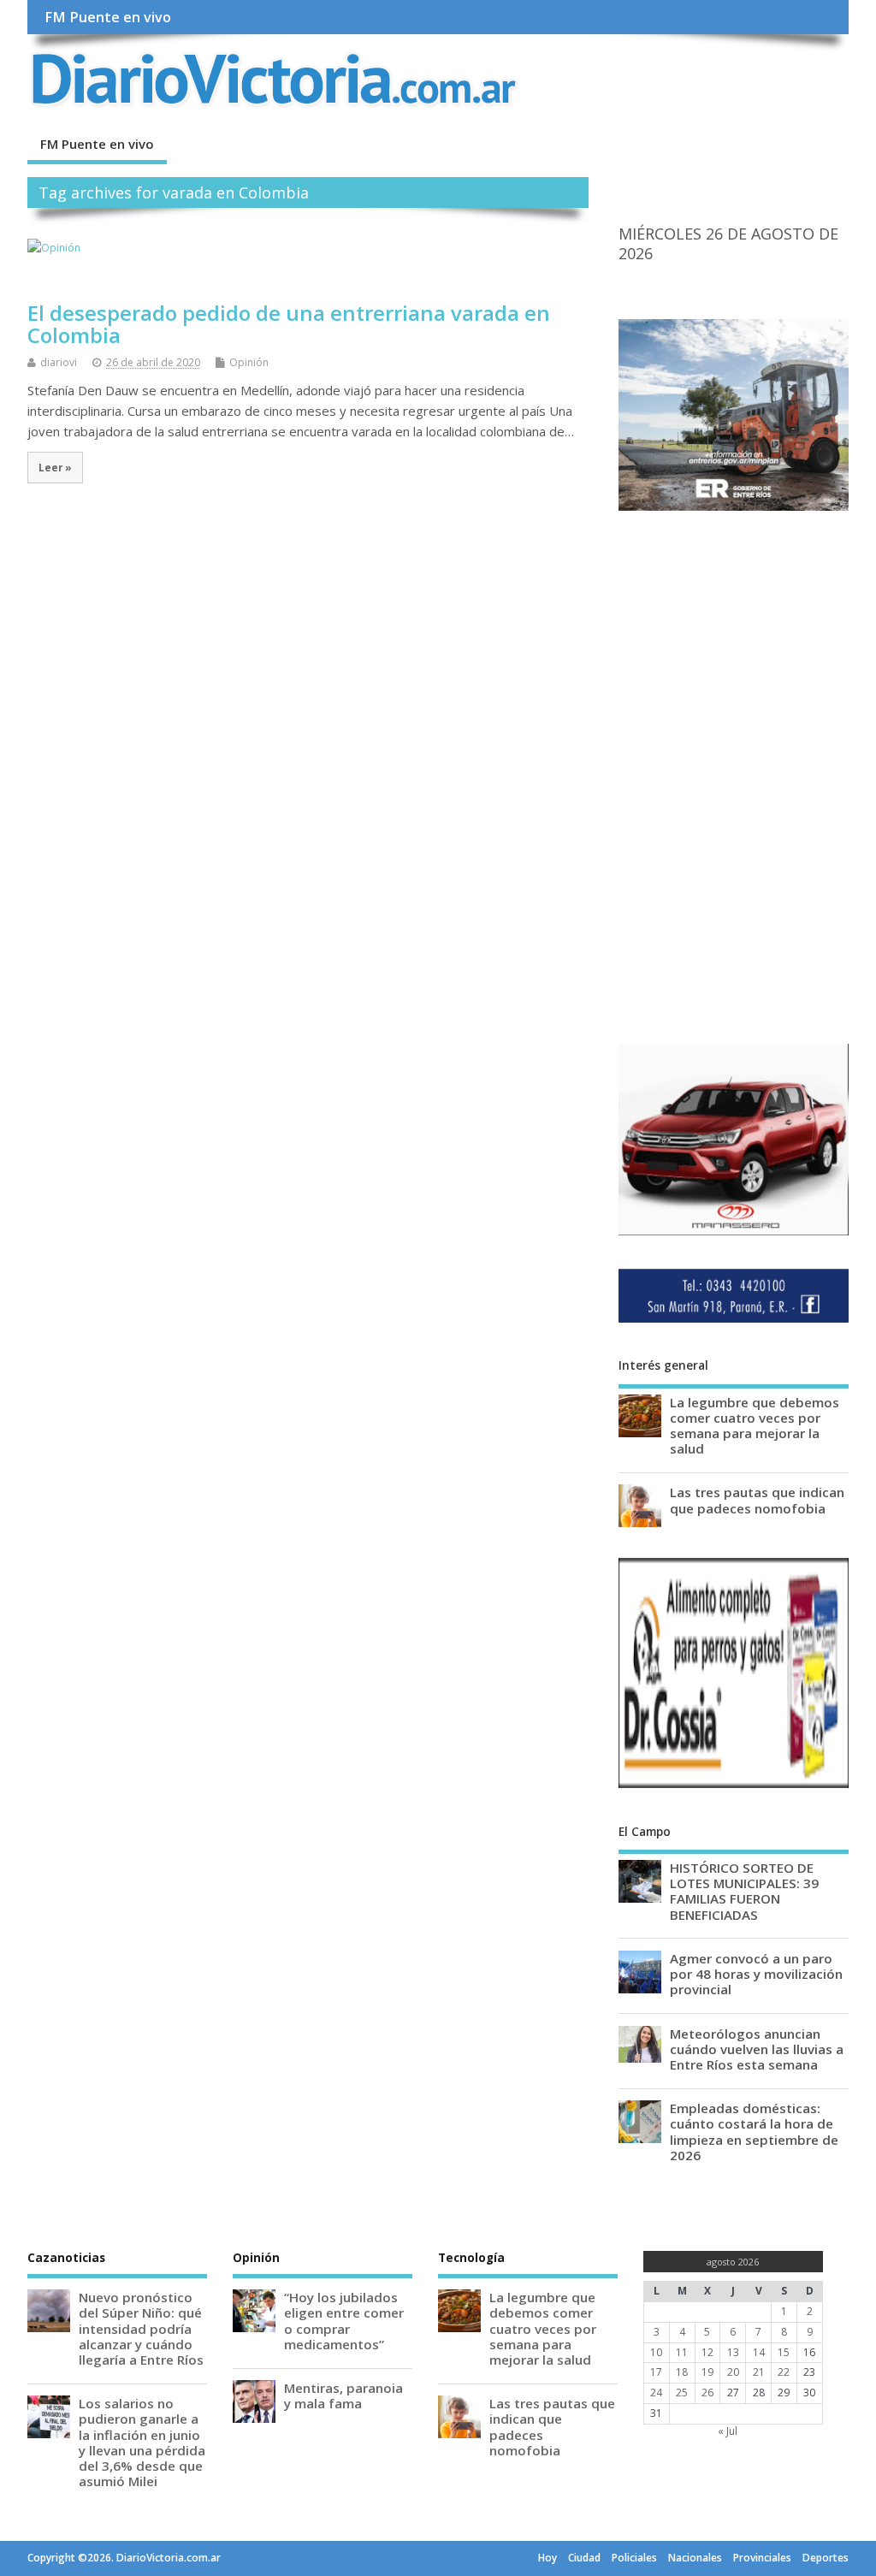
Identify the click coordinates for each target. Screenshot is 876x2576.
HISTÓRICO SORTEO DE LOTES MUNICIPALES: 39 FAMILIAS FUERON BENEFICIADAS (744, 1891)
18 (682, 2372)
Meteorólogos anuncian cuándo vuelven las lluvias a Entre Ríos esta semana (757, 2049)
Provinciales (762, 2558)
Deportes (826, 2558)
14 (759, 2352)
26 (707, 2392)
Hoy (547, 2558)
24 (656, 2392)
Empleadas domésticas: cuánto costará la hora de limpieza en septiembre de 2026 (754, 2132)
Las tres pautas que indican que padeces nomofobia (757, 1500)
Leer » (55, 467)
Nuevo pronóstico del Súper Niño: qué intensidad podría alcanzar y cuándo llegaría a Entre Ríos (141, 2328)
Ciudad (584, 2558)
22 (784, 2372)
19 (707, 2372)
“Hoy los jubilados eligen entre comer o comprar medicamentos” (344, 2321)
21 (759, 2372)
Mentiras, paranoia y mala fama (343, 2395)
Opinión (249, 362)
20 (733, 2372)
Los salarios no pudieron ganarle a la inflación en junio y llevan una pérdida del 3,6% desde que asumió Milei (142, 2442)
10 (656, 2352)
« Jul (728, 2431)
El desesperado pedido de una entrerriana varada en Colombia (289, 324)
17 (656, 2372)
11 (682, 2352)
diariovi (59, 362)
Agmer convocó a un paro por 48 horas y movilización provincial (756, 1974)
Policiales (634, 2558)
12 (707, 2352)
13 (733, 2352)
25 (682, 2392)
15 (784, 2352)
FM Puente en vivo (108, 17)
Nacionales (695, 2558)
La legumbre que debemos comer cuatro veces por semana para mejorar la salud (755, 1426)
